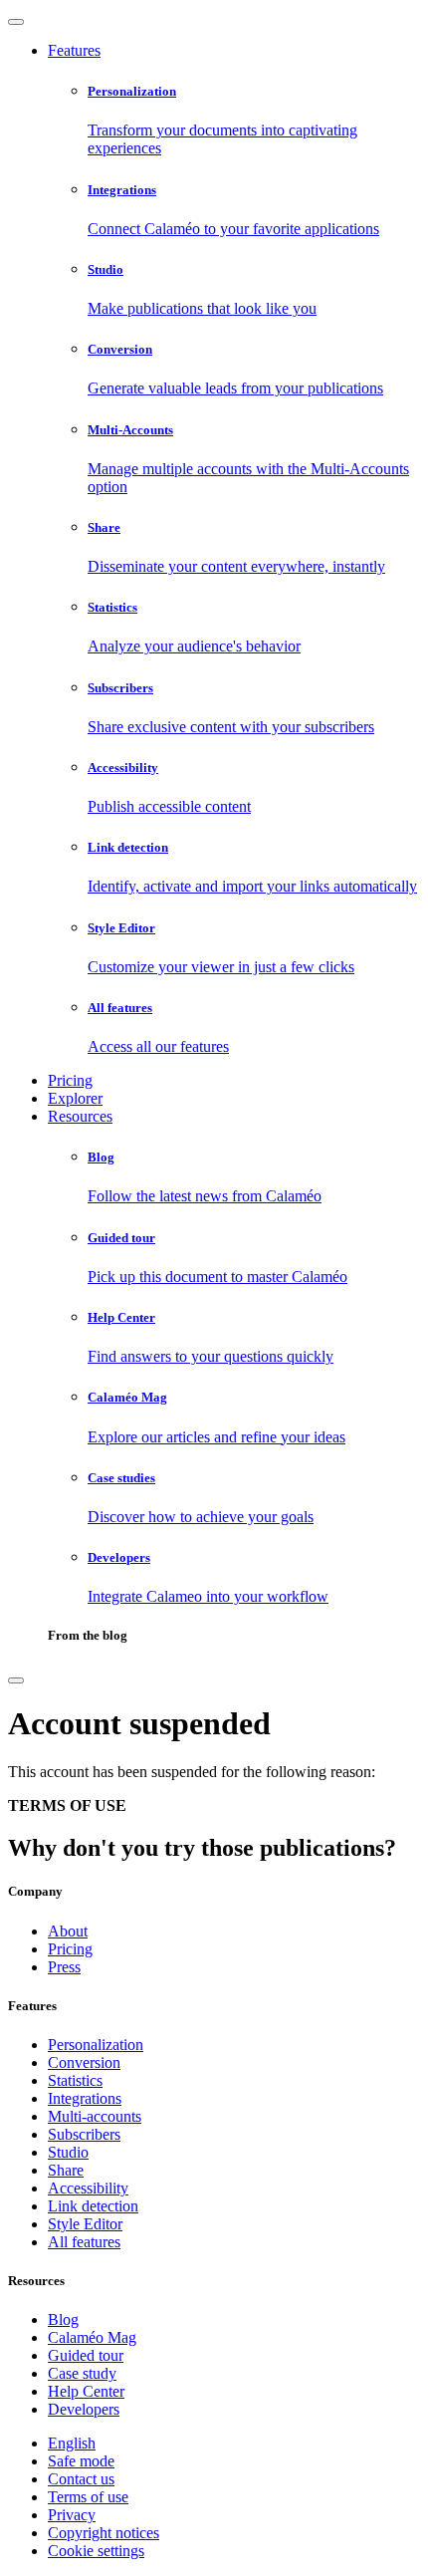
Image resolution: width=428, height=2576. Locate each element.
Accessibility (88, 2188)
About (68, 1931)
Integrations (85, 2098)
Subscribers (84, 2134)
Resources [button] (80, 1116)
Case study (82, 2373)
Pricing (70, 1080)
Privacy (72, 2515)
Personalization (96, 2045)
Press (64, 1967)
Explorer (75, 1098)
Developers (84, 2409)
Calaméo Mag (92, 2337)
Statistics (75, 2080)
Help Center (86, 2391)
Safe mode (81, 2461)
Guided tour (86, 2355)
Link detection (93, 2206)
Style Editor (85, 2224)
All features (84, 2242)
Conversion (84, 2062)
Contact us (81, 2479)
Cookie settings (96, 2551)
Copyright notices (104, 2533)
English (72, 2443)
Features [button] (74, 50)
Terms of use (88, 2497)
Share (66, 2170)
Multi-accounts (95, 2116)
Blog (63, 2319)
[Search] (16, 1680)
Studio (68, 2152)
